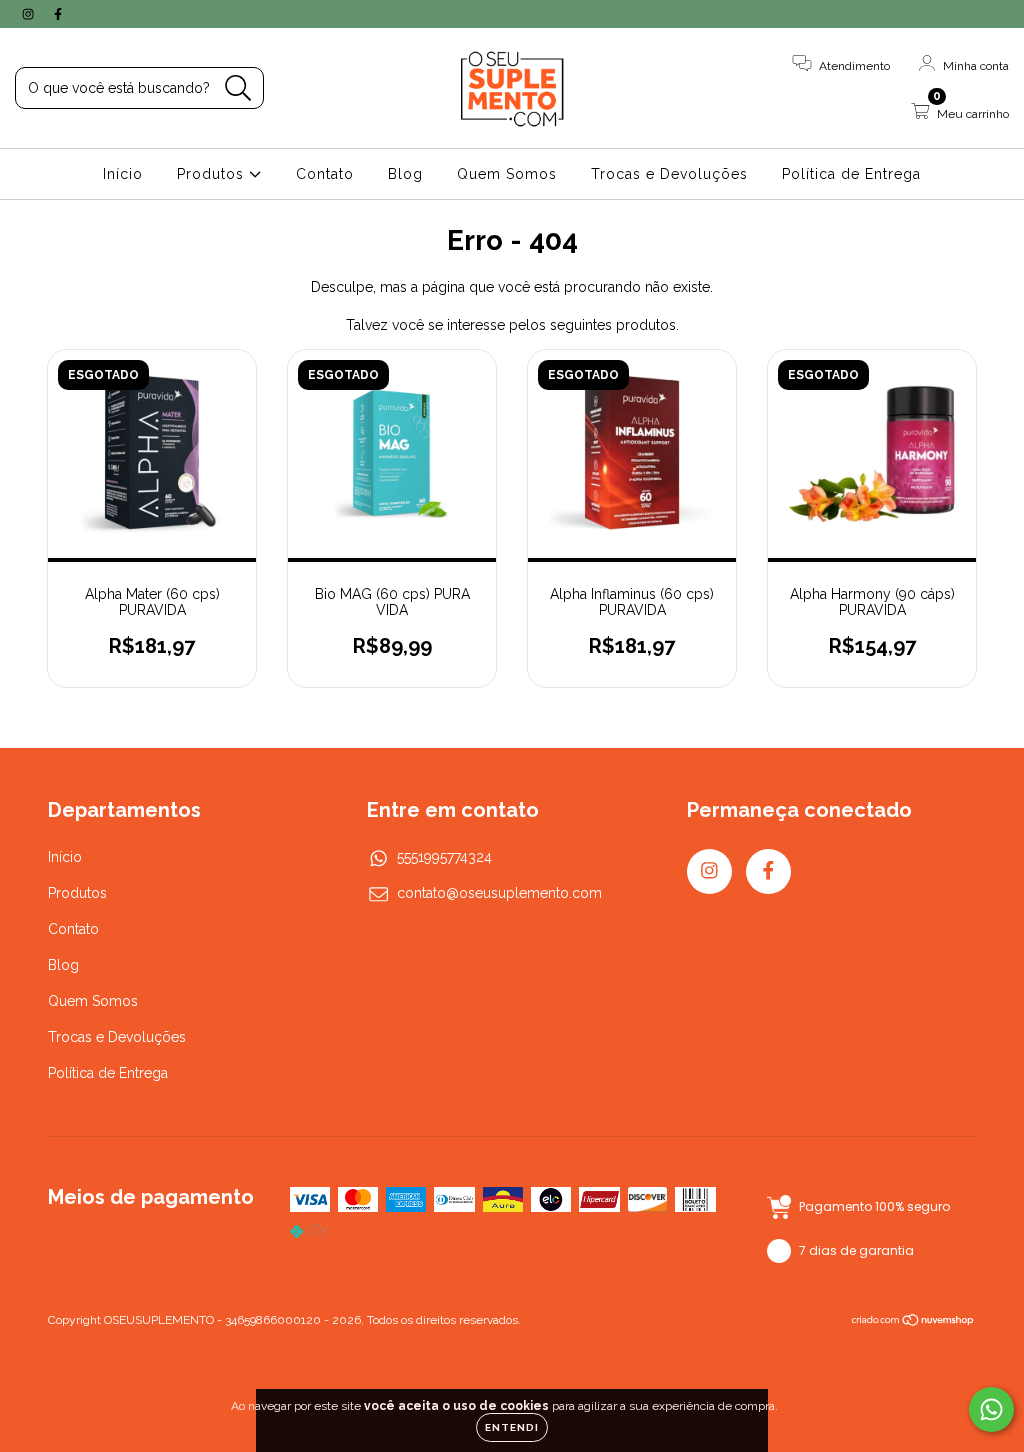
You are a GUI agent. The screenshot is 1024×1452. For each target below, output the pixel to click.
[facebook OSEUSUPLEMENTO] (58, 14)
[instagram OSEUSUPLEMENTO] (30, 14)
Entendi (512, 1427)
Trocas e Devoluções (669, 174)
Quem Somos (507, 174)
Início (123, 174)
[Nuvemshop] (913, 1322)
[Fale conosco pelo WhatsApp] (991, 1409)
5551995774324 (444, 857)
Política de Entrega (851, 174)
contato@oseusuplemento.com (499, 893)
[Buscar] (238, 88)
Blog (405, 174)
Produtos (213, 174)
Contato (325, 174)
